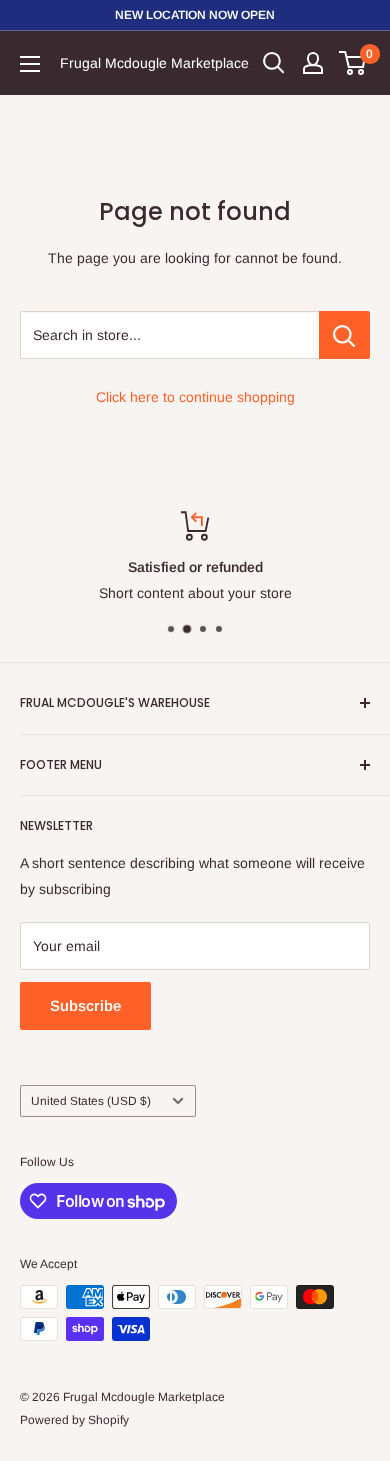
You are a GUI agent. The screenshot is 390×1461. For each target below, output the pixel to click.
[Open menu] (30, 64)
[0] (353, 63)
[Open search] (274, 63)
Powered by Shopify (74, 1420)
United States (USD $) (91, 1101)
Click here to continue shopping (195, 397)
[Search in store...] (344, 335)
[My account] (313, 63)
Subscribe (85, 1005)
